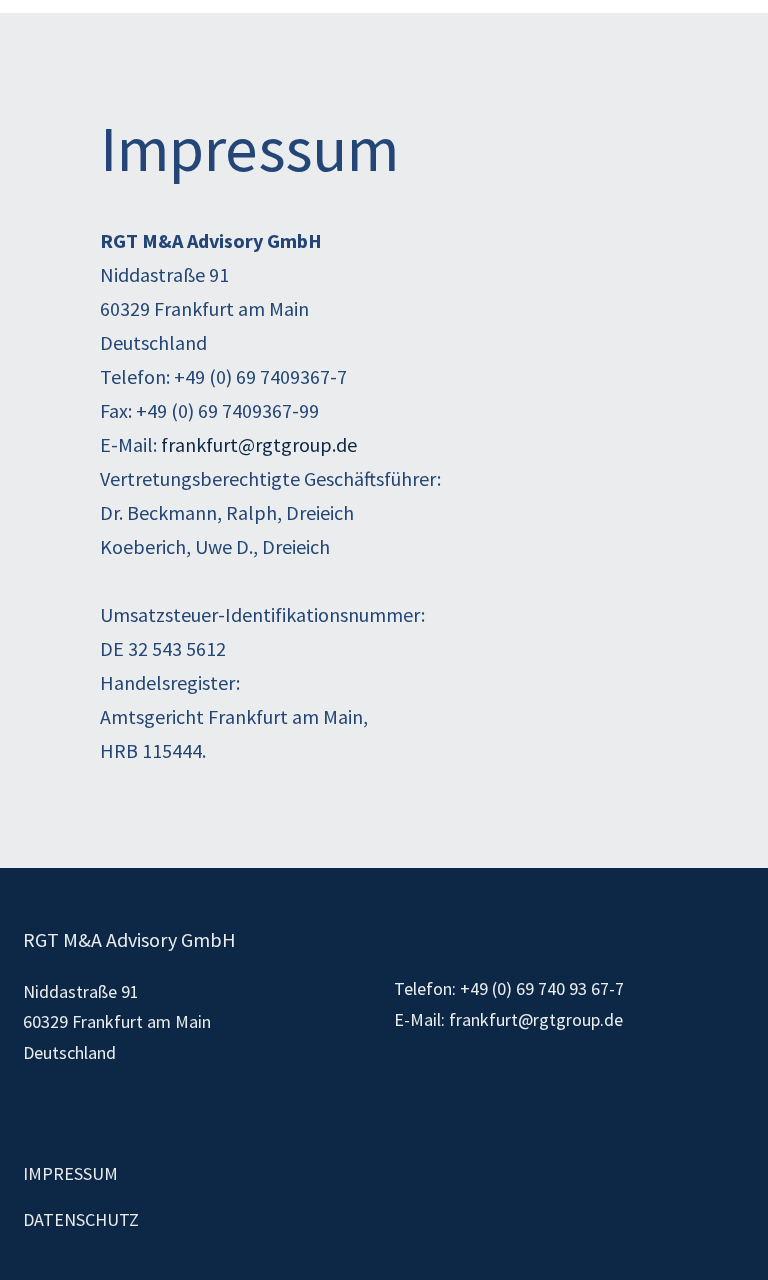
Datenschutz (81, 1219)
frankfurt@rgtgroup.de (259, 444)
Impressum (70, 1173)
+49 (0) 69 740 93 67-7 (542, 988)
